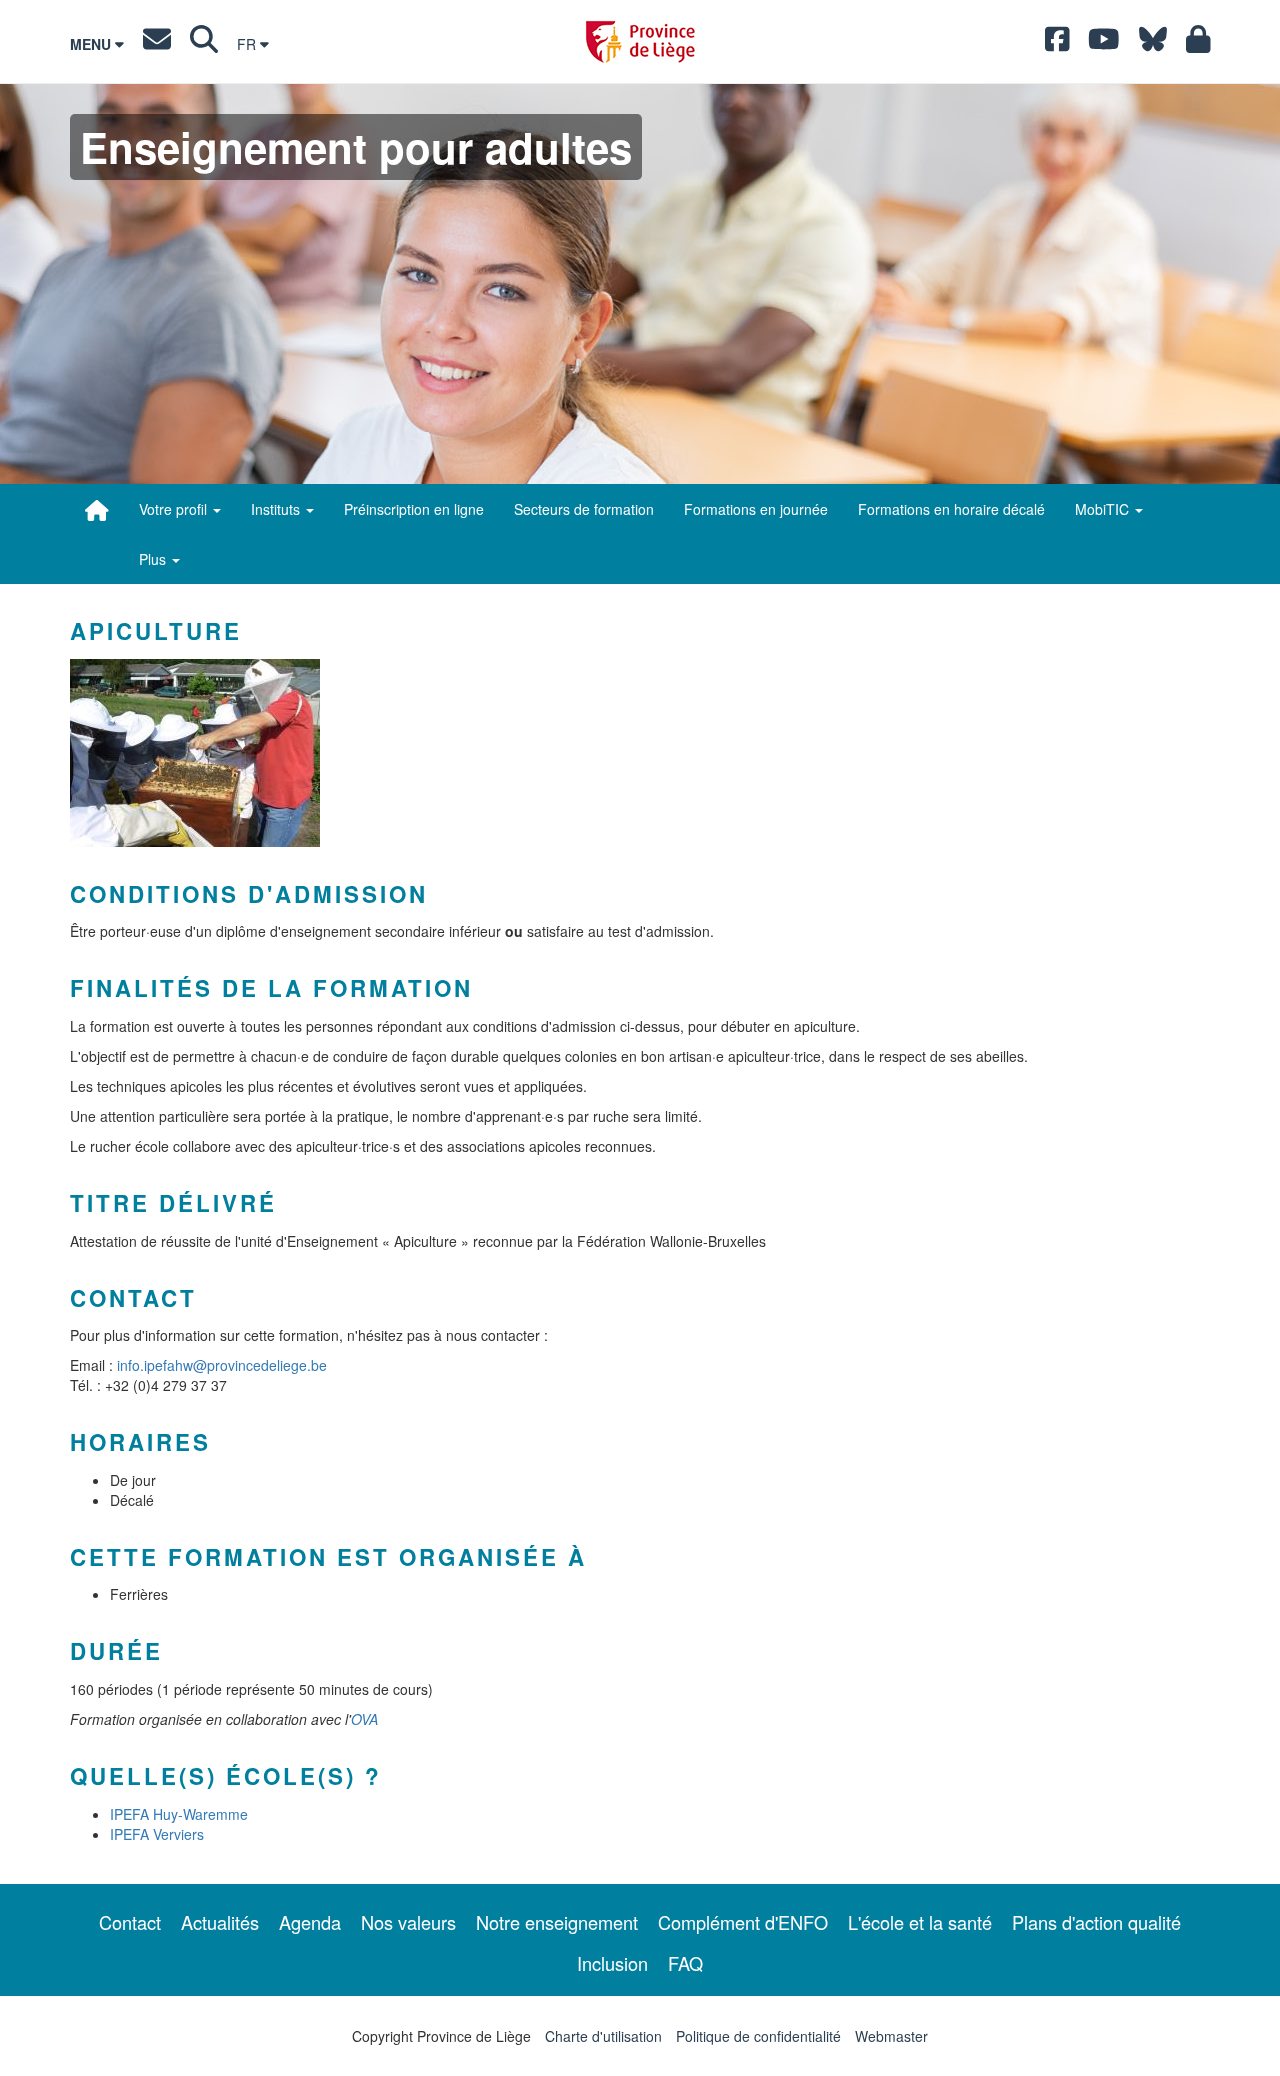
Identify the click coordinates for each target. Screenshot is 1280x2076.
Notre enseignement (557, 1922)
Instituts (277, 509)
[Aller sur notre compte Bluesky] (1153, 44)
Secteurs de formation (584, 509)
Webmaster (891, 2036)
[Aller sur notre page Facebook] (1057, 44)
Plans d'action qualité (1096, 1922)
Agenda (310, 1922)
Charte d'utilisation (603, 2036)
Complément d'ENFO (743, 1922)
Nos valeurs (408, 1922)
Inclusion (612, 1963)
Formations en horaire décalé (951, 509)
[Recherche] (204, 44)
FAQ (685, 1963)
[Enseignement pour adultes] (97, 510)
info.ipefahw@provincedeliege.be (222, 1365)
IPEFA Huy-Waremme (179, 1814)
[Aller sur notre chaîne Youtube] (1104, 44)
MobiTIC (1104, 509)
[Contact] (157, 44)
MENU (92, 44)
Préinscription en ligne (414, 509)
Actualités (220, 1922)
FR (248, 44)
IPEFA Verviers (157, 1834)
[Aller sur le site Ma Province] (1198, 44)
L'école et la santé (920, 1922)
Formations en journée (756, 509)
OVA (364, 1719)
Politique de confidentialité (758, 2036)
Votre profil (175, 509)
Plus (154, 559)
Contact (130, 1922)
